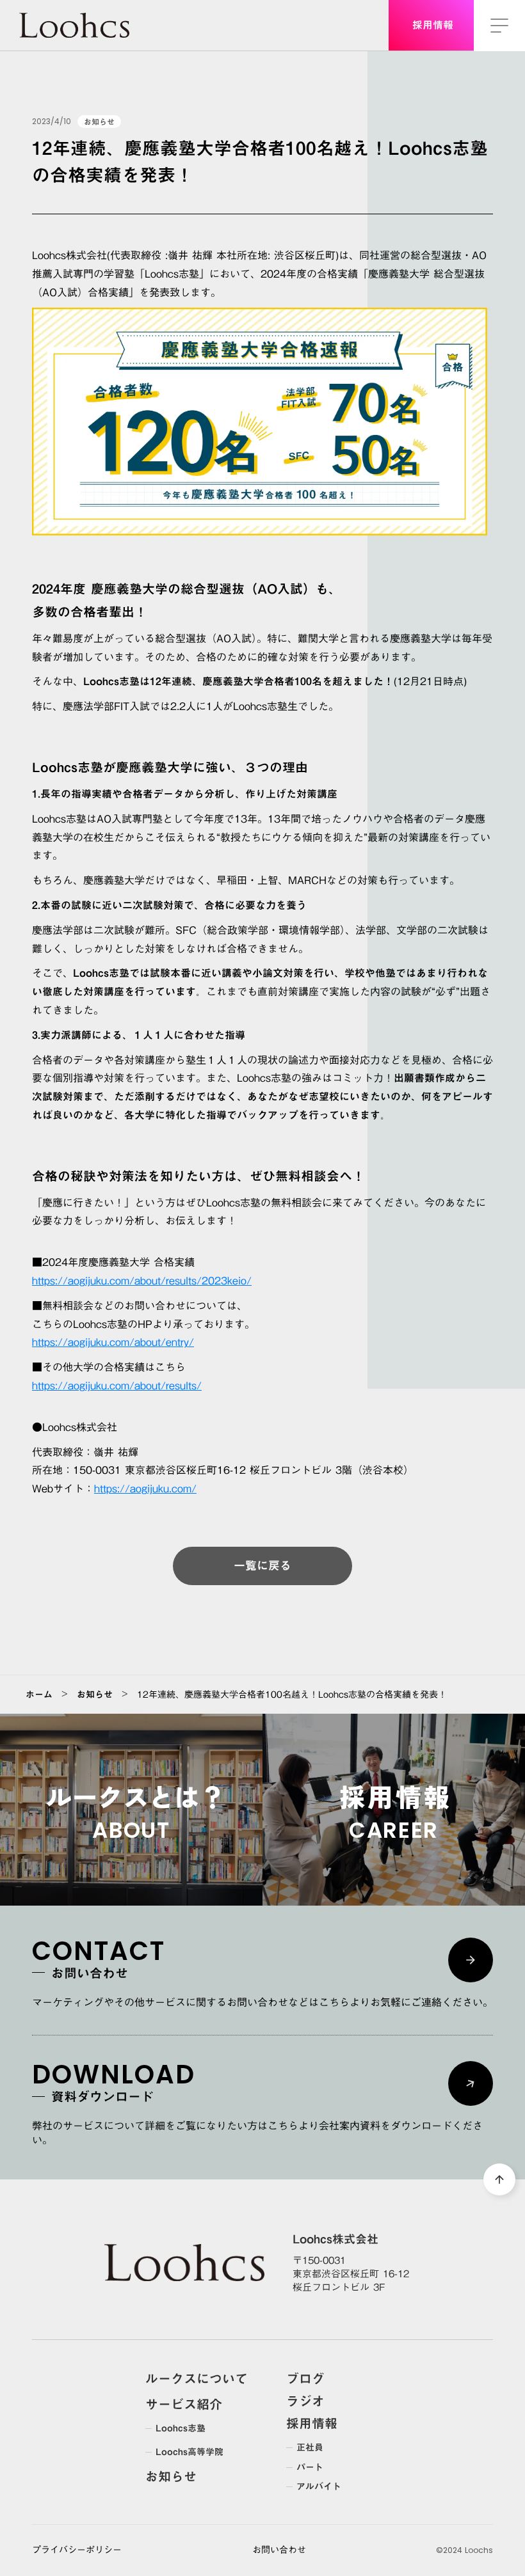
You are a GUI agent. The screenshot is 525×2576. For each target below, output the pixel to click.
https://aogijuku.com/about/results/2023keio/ (142, 1281)
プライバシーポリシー (77, 2550)
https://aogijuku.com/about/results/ (117, 1386)
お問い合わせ (279, 2550)
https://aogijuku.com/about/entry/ (113, 1342)
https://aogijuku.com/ (145, 1489)
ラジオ (305, 2401)
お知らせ (95, 1695)
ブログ (305, 2378)
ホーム (39, 1695)
